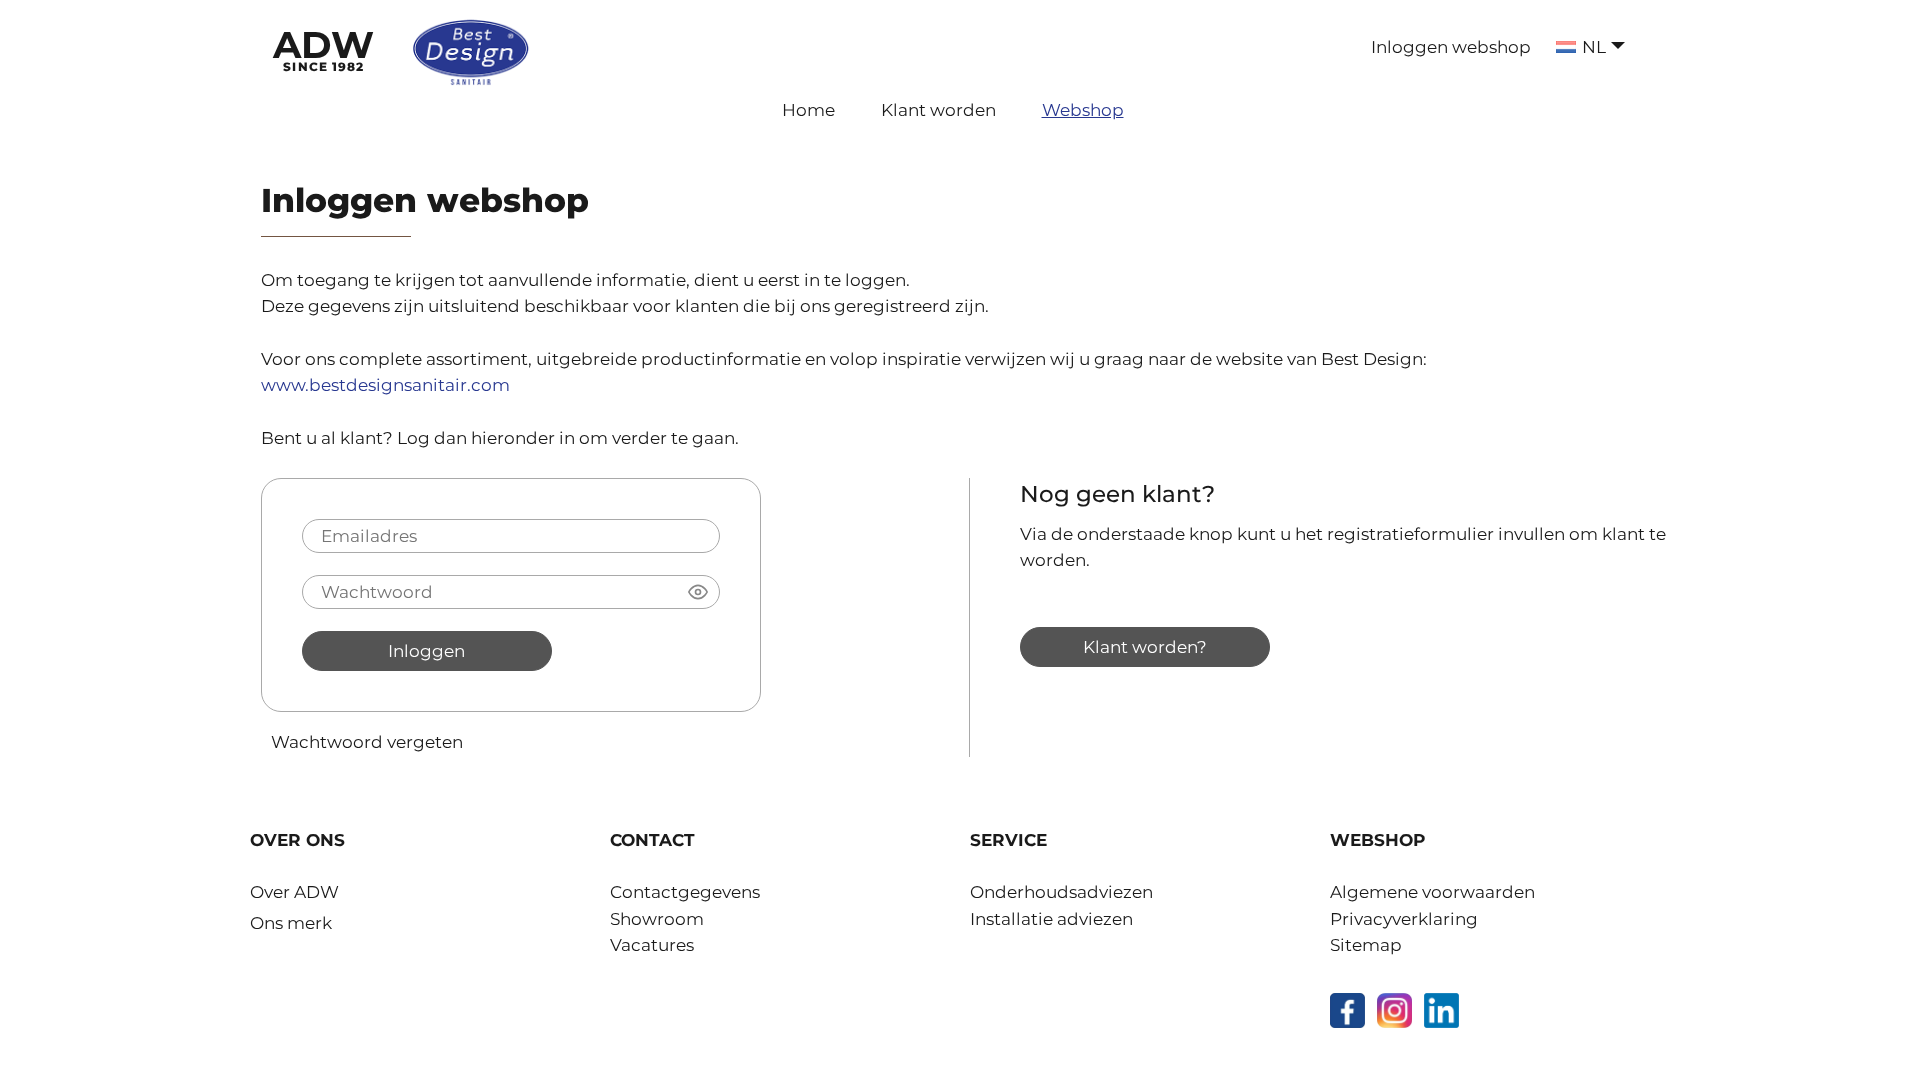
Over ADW (294, 892)
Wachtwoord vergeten (367, 741)
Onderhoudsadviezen (1061, 892)
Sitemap (1366, 945)
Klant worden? (1145, 646)
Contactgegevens (685, 892)
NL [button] (1594, 47)
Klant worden (938, 110)
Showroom (657, 919)
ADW (323, 48)
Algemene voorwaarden (1432, 892)
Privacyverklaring (1404, 919)
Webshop (1083, 110)
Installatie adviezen (1051, 919)
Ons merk (291, 923)
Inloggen (426, 650)
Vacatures (652, 945)
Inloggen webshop (1451, 47)
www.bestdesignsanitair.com (385, 385)
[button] (698, 592)
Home (808, 110)
